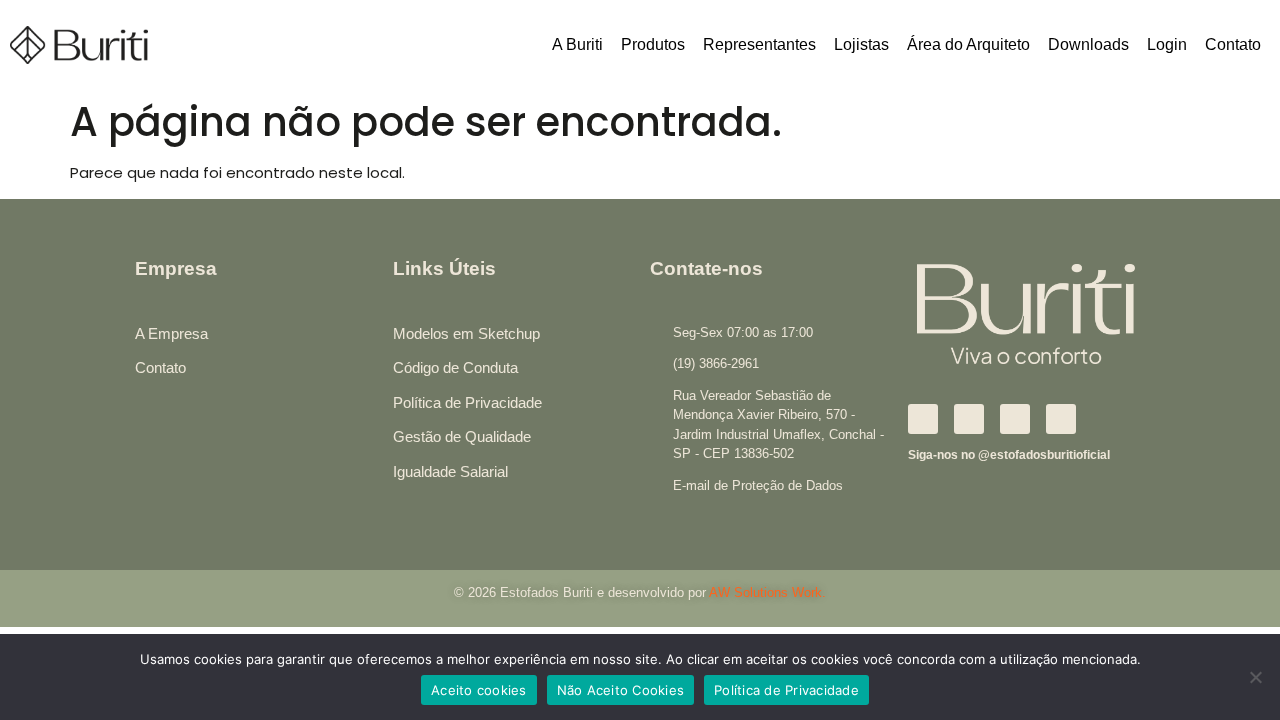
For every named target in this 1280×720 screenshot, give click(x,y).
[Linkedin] (1015, 419)
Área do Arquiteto (968, 44)
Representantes (759, 44)
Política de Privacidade (786, 690)
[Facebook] (923, 419)
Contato (1233, 44)
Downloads (1088, 44)
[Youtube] (1061, 419)
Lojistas (861, 44)
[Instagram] (969, 419)
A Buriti (577, 44)
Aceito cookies (479, 690)
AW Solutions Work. (767, 592)
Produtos (653, 44)
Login (1167, 44)
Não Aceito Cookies (621, 690)
